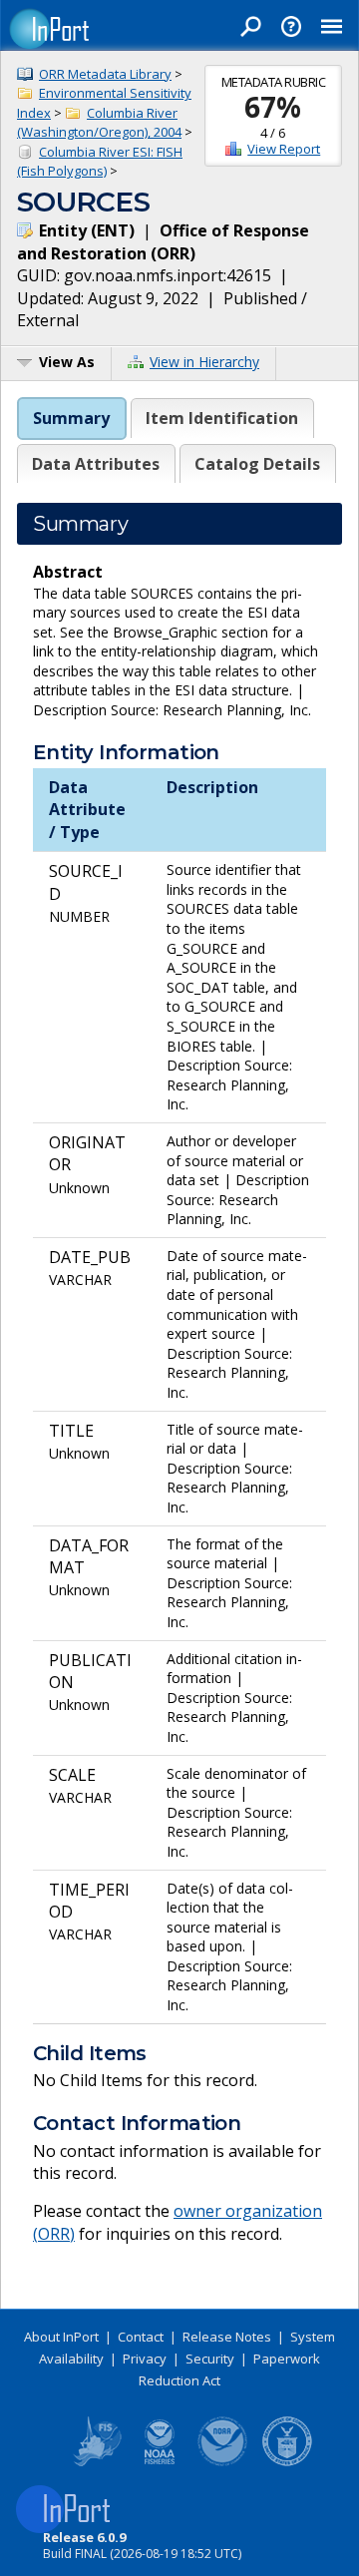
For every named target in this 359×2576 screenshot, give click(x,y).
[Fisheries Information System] (96, 2462)
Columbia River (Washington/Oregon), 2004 (99, 123)
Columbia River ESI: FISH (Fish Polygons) (100, 162)
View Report (284, 149)
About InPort (61, 2337)
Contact (141, 2337)
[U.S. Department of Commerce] (287, 2462)
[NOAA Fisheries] (160, 2462)
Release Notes (227, 2337)
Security (210, 2359)
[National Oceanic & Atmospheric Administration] (223, 2462)
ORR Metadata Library (105, 74)
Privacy (145, 2359)
